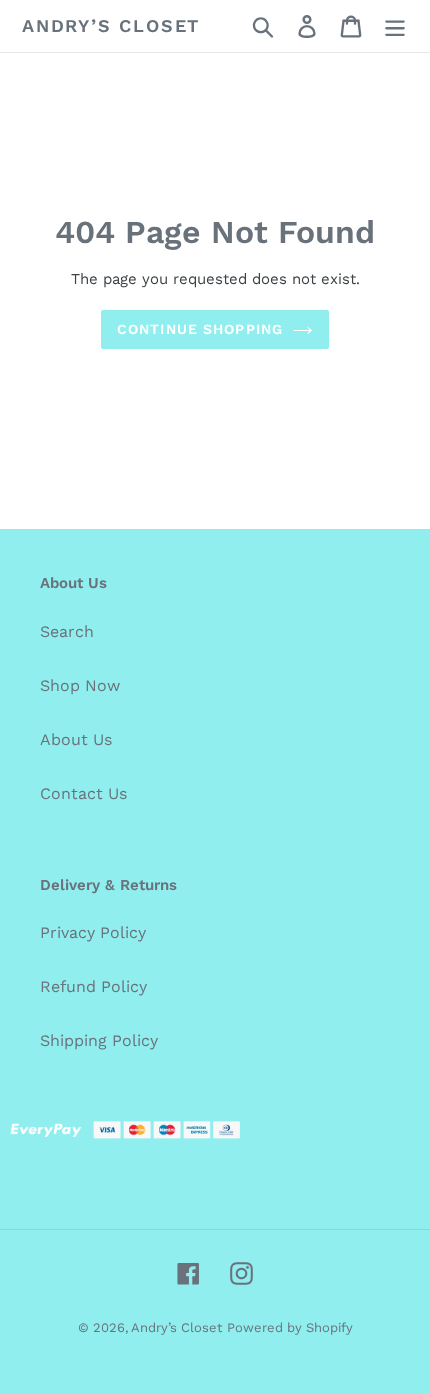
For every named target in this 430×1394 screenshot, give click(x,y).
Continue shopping (200, 329)
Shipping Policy (99, 1040)
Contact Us (83, 793)
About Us (76, 739)
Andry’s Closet (111, 25)
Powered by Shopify (290, 1327)
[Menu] (395, 26)
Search (67, 631)
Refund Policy (93, 986)
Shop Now (80, 685)
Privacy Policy (93, 932)
